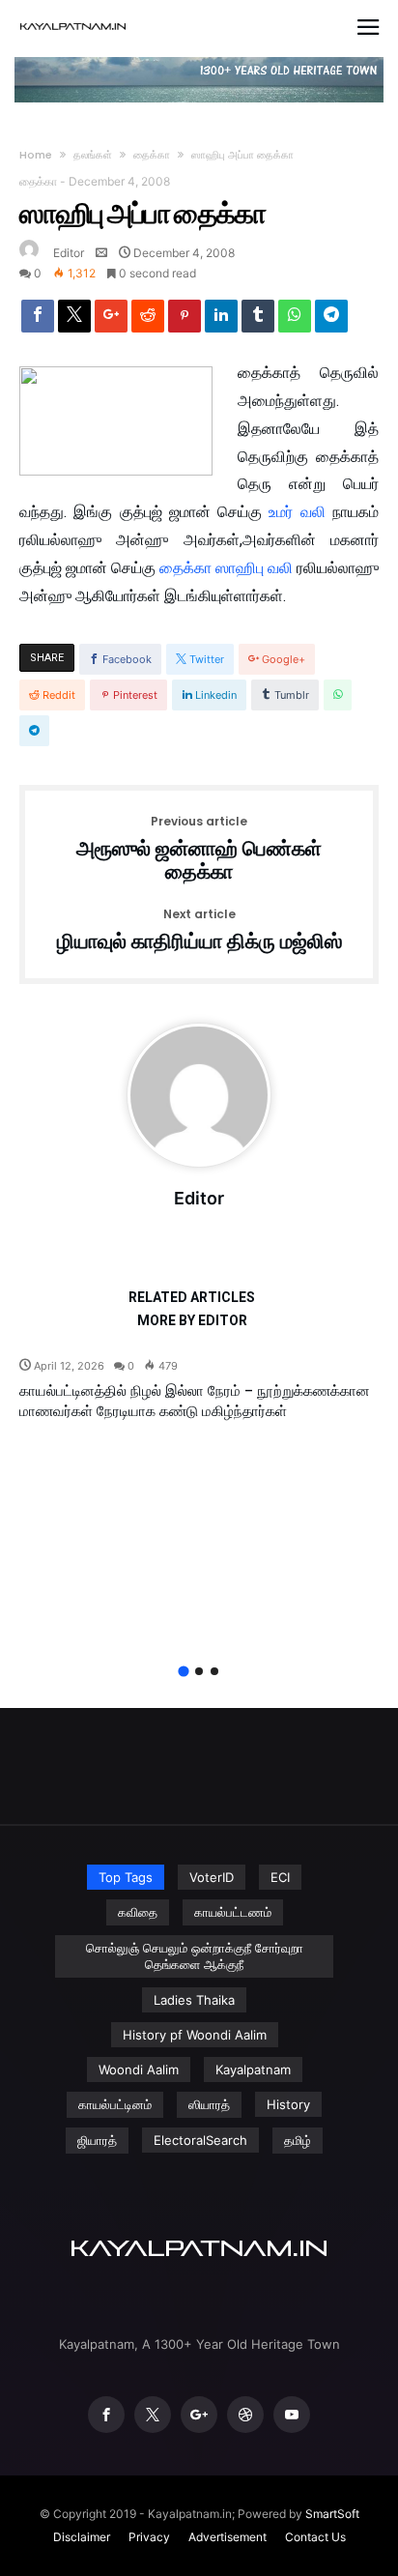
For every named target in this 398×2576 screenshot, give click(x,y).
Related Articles (192, 1298)
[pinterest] (185, 321)
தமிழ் (298, 2140)
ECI (280, 1877)
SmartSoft (332, 2514)
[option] (199, 1389)
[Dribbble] (245, 2415)
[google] (111, 321)
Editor (69, 253)
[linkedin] (221, 321)
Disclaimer (82, 2537)
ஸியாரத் (209, 2104)
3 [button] (214, 1671)
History (288, 2104)
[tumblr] (258, 321)
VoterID (212, 1877)
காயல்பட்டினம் (115, 2104)
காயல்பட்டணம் (233, 1912)
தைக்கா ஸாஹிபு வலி (228, 568)
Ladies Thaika (194, 2000)
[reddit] (148, 321)
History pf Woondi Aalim (195, 2035)
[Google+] (199, 2415)
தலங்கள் (93, 155)
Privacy (149, 2537)
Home (36, 155)
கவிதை (138, 1912)
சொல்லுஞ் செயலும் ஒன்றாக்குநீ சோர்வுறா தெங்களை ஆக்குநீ (195, 1956)
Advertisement (227, 2537)
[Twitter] (153, 2415)
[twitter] (74, 321)
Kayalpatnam (253, 2069)
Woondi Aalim (139, 2069)
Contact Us (315, 2537)
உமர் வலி (300, 512)
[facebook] (38, 321)
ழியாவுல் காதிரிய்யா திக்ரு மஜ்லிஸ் (199, 931)
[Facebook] (106, 2415)
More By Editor (192, 1321)
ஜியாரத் (97, 2140)
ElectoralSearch (200, 2140)
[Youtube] (292, 2415)
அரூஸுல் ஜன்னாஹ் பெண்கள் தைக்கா (199, 849)
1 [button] (183, 1671)
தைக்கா (152, 155)
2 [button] (199, 1671)
